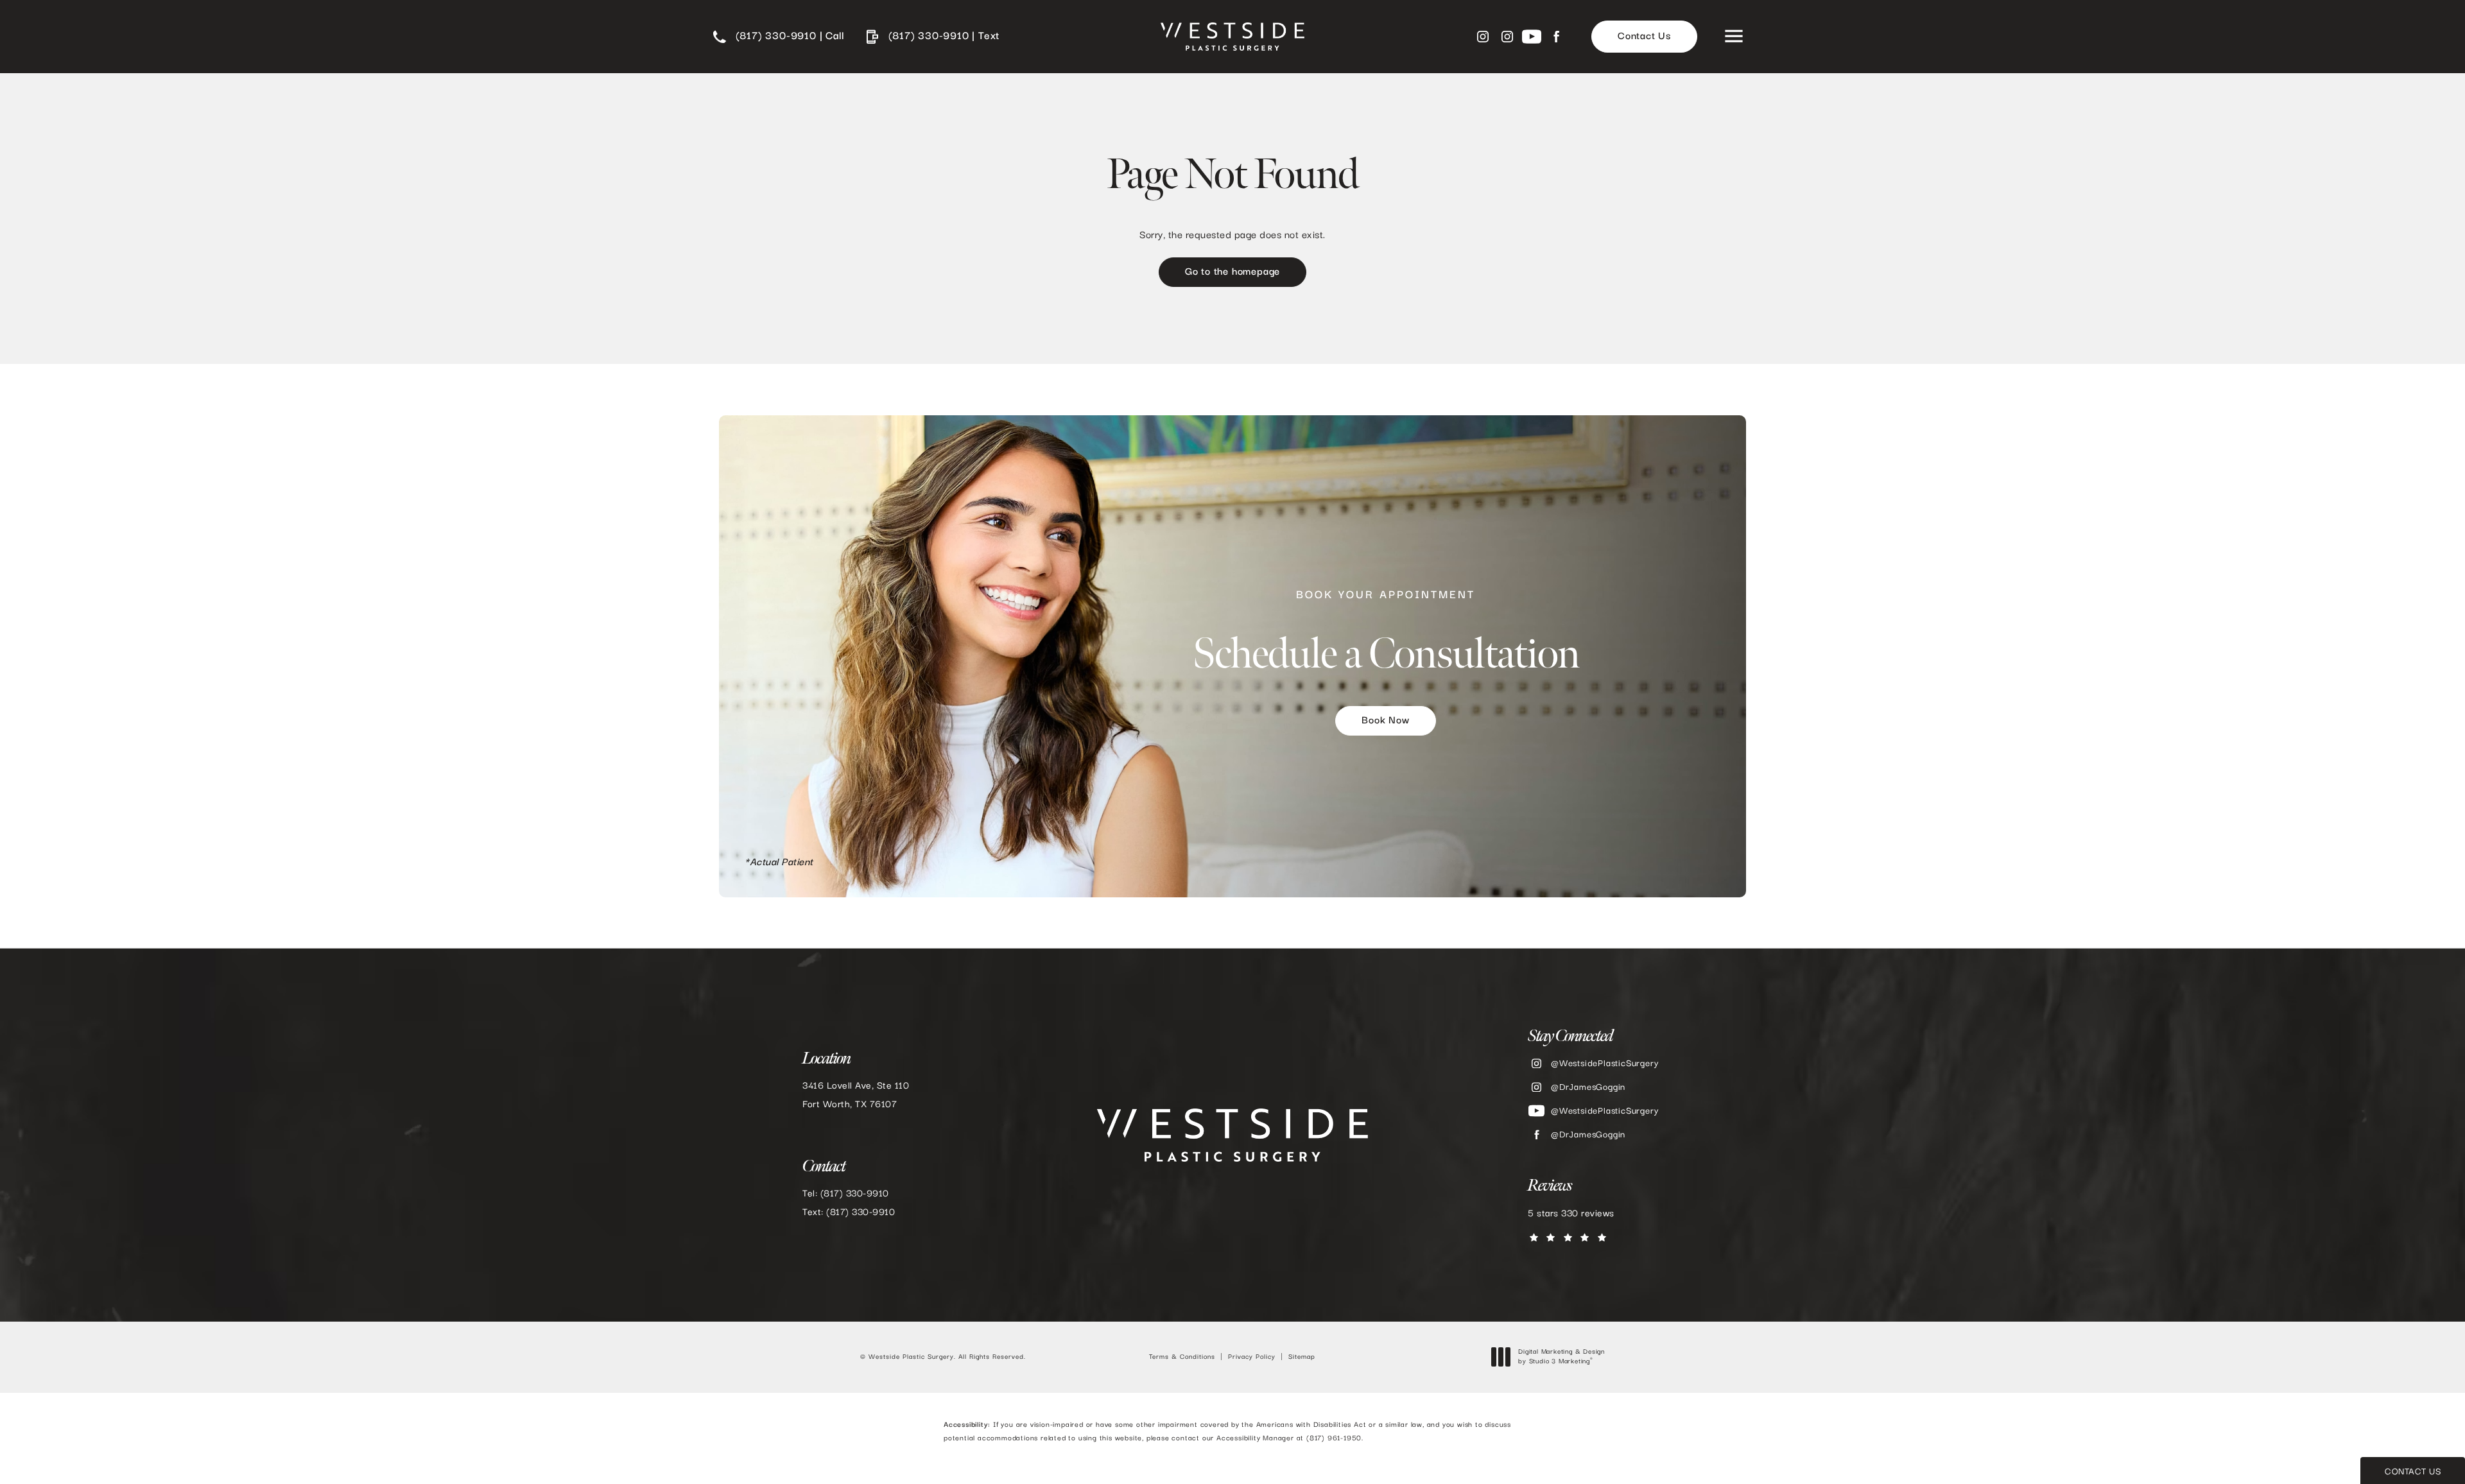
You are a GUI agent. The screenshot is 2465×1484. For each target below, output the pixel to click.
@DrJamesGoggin (1588, 1087)
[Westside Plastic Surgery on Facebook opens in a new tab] (1556, 37)
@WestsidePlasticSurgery (1605, 1064)
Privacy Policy (1252, 1357)
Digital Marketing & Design (1561, 1358)
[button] (1734, 37)
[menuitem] (1483, 37)
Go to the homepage (1232, 272)
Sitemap (1302, 1357)
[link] (779, 37)
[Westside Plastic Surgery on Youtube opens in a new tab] (1532, 37)
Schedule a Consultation (1386, 634)
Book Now (1385, 721)
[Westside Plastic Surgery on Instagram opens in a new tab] (1483, 37)
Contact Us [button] (2413, 1472)
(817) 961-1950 (1334, 1438)
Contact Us (1644, 37)
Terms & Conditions (1182, 1357)
